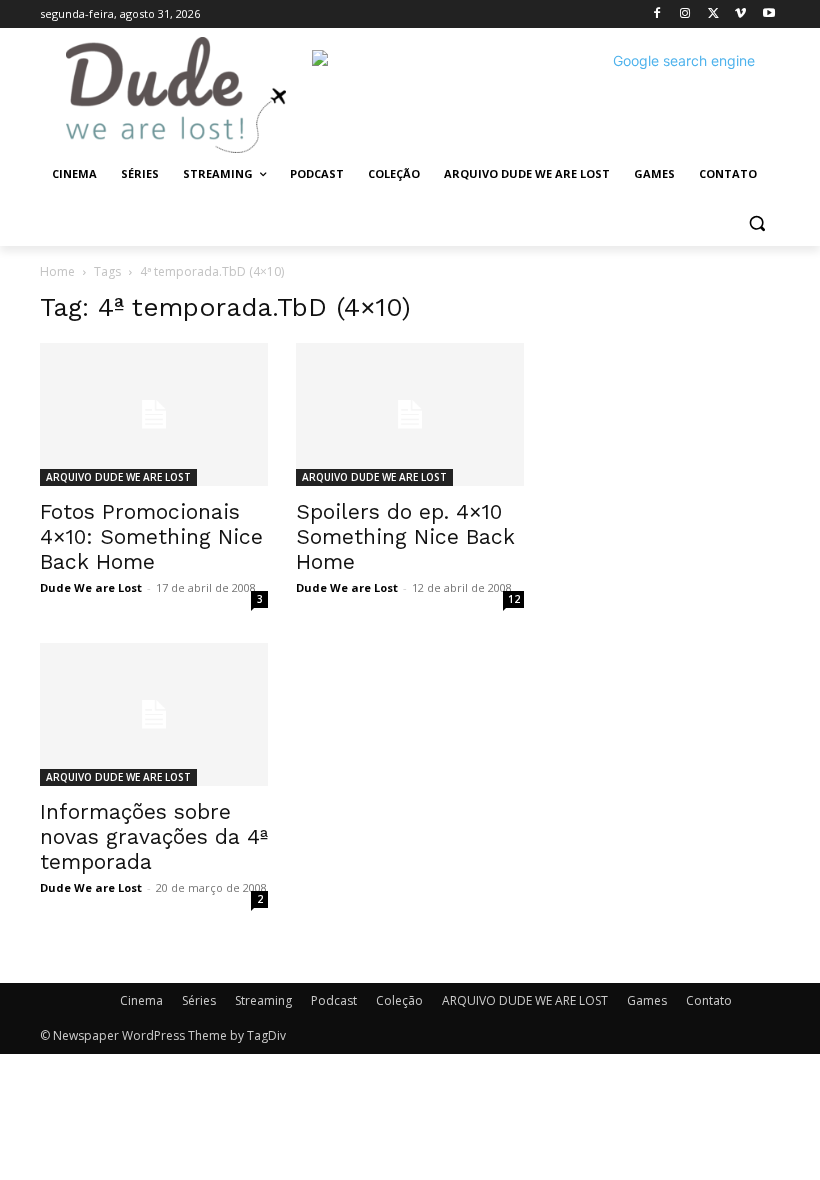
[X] (713, 14)
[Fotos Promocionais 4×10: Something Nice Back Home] (154, 414)
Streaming (263, 1000)
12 (514, 599)
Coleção (399, 1000)
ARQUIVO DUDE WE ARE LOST (118, 477)
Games (647, 1000)
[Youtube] (768, 14)
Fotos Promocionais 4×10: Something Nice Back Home (151, 536)
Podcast (334, 1000)
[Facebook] (657, 14)
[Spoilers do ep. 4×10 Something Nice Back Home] (410, 414)
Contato (709, 1000)
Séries (199, 1000)
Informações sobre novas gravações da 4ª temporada (154, 836)
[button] (756, 222)
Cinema (141, 1000)
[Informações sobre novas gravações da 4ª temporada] (154, 714)
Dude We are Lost (91, 587)
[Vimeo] (740, 14)
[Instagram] (685, 14)
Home (57, 271)
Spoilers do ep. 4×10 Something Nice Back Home (405, 536)
